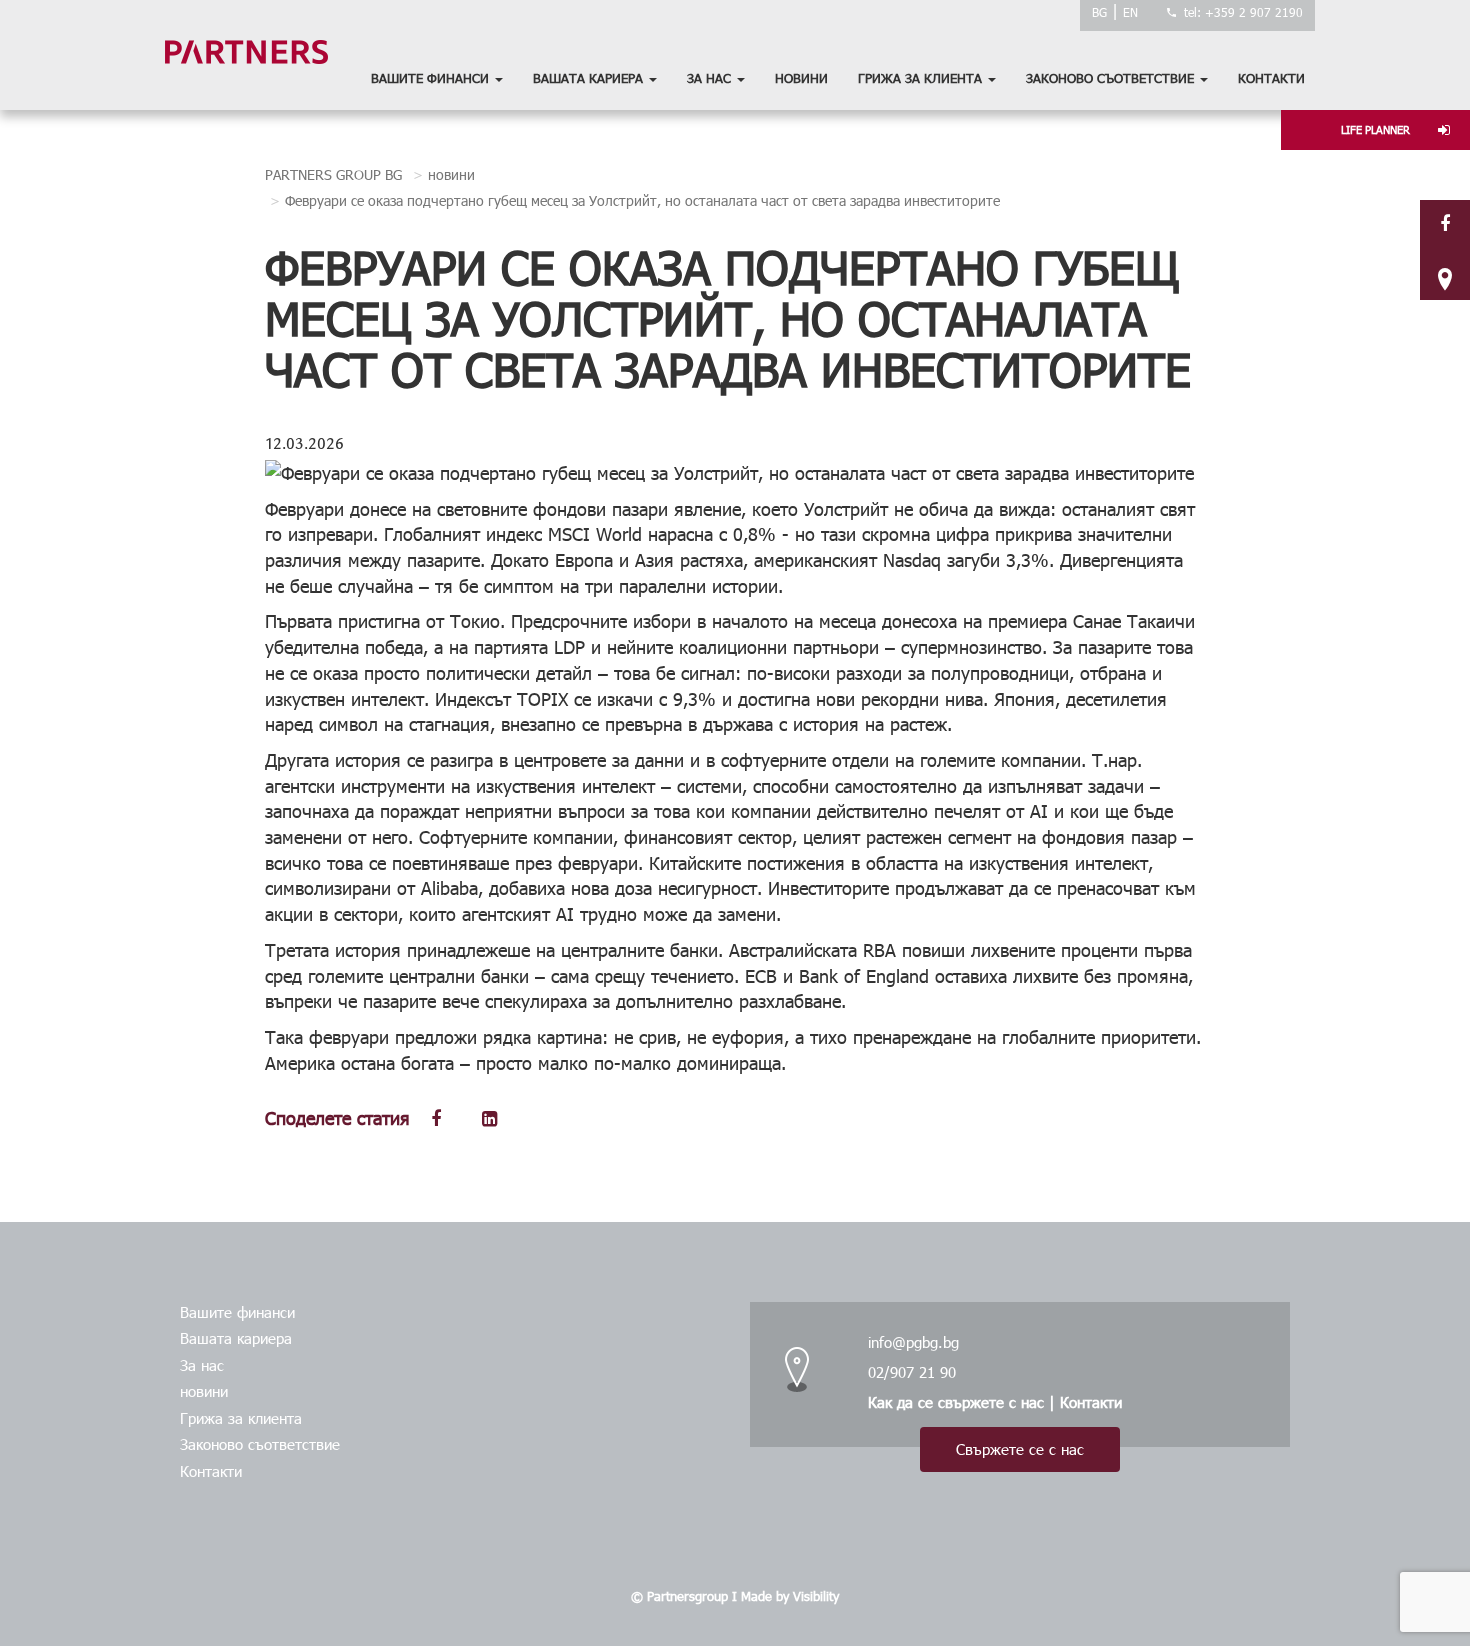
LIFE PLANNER (1375, 129)
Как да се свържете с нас (956, 1402)
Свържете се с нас (1020, 1449)
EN (1130, 12)
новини (801, 78)
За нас (711, 78)
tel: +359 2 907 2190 (1243, 12)
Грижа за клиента (922, 78)
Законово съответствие (1112, 78)
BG (1099, 12)
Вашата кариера (590, 78)
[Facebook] (1445, 222)
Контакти (1271, 78)
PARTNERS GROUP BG (333, 174)
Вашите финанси (432, 78)
